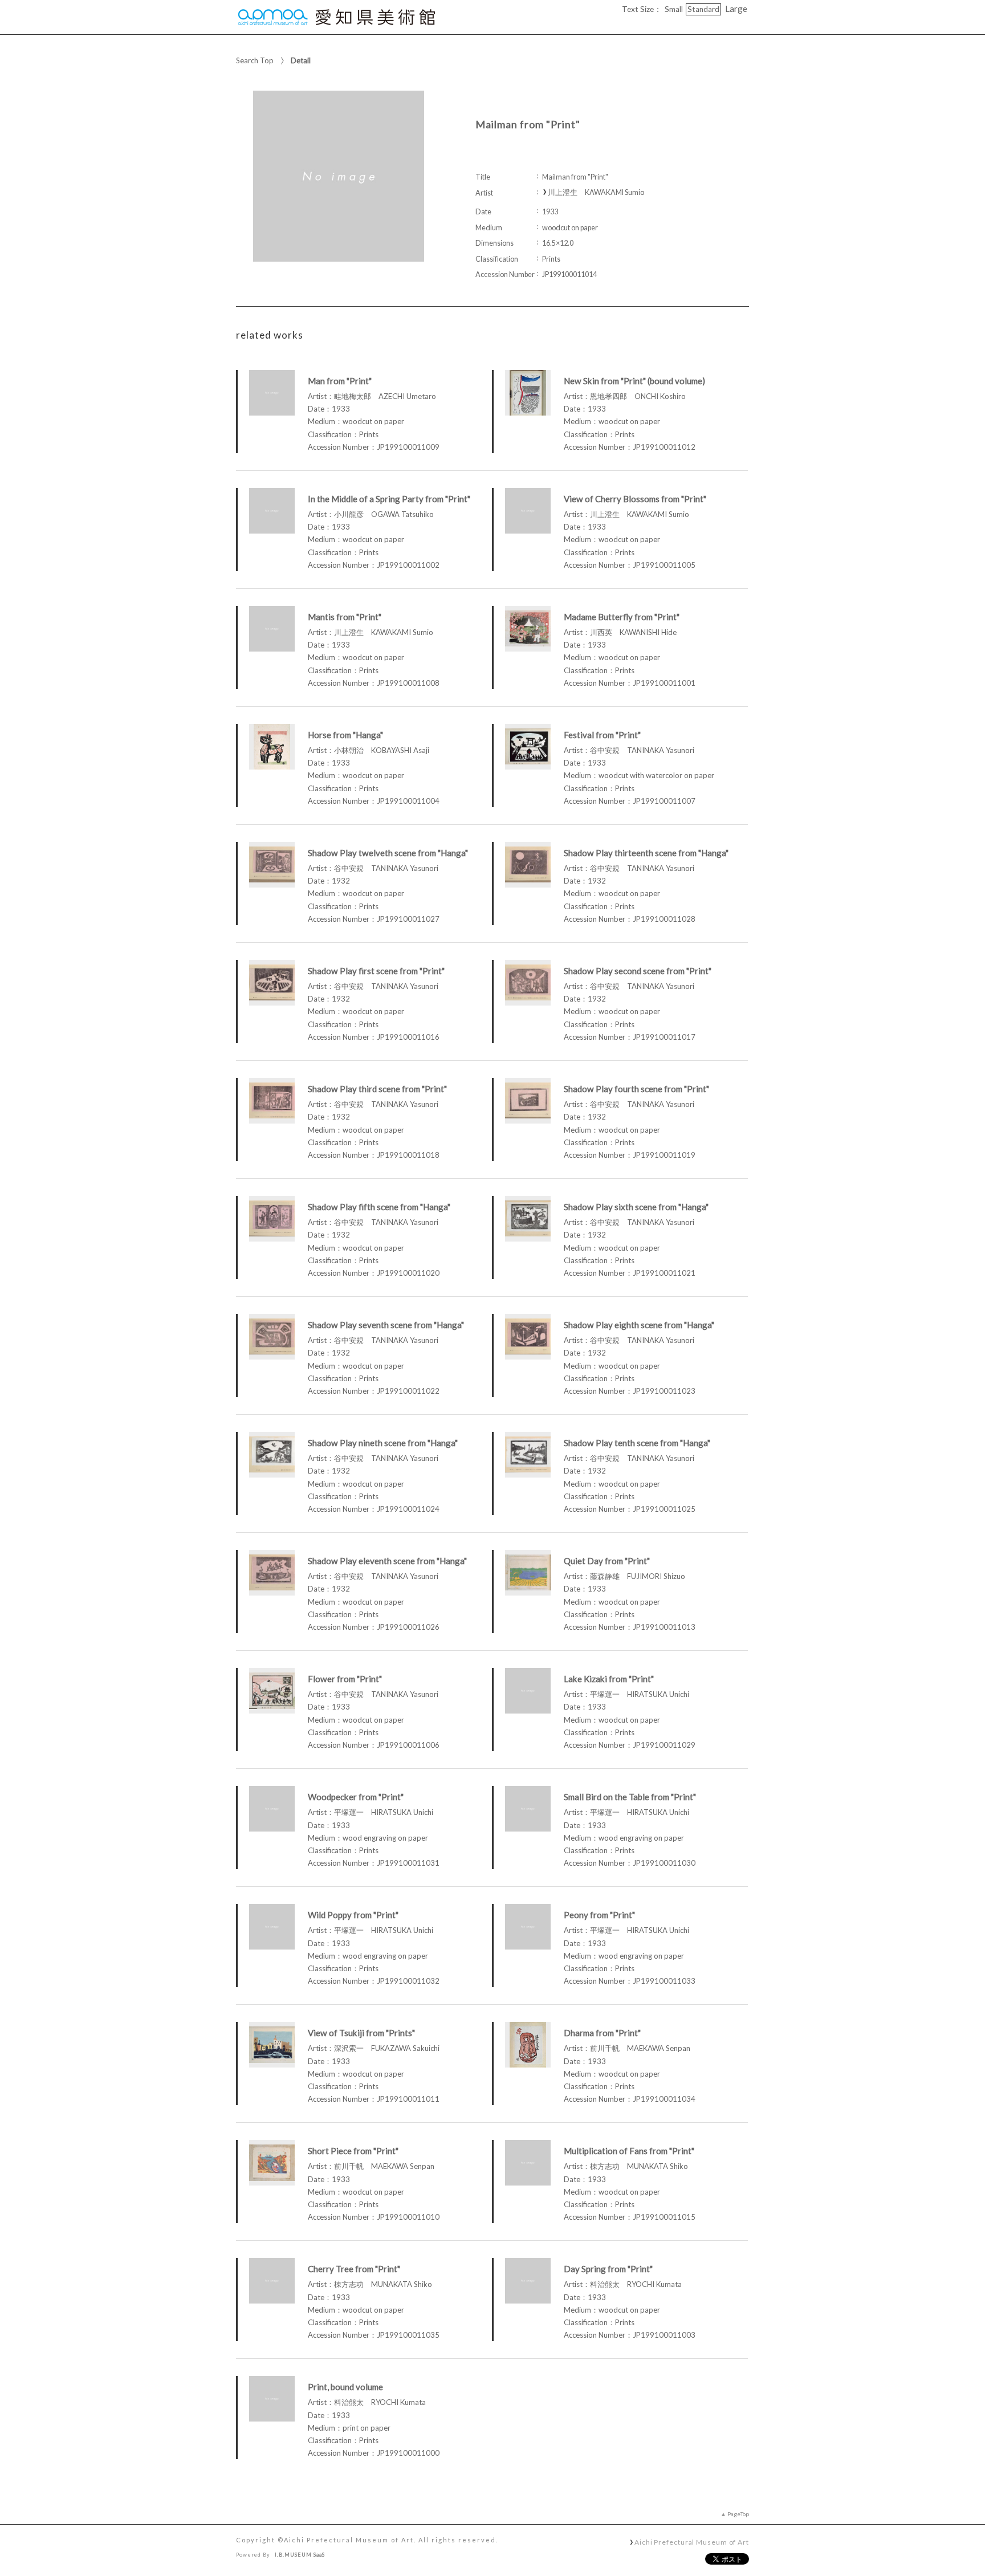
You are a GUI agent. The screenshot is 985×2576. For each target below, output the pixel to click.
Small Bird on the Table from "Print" (630, 1797)
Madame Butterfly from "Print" (622, 617)
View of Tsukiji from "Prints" (361, 2033)
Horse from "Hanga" (345, 735)
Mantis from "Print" (345, 617)
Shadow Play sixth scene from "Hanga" (636, 1207)
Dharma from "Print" (602, 2033)
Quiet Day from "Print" (607, 1561)
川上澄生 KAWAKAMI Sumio (596, 192)
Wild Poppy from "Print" (353, 1915)
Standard (703, 9)
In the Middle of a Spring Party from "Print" (389, 499)
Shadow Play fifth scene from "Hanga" (379, 1207)
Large (736, 9)
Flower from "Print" (345, 1679)
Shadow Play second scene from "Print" (638, 971)
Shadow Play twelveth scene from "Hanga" (388, 853)
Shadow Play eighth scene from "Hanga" (639, 1325)
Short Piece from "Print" (353, 2151)
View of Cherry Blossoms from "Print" (635, 499)
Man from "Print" (340, 381)
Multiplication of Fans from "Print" (629, 2151)
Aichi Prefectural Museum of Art (692, 2542)
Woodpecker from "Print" (356, 1797)
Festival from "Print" (602, 735)
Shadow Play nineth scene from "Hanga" (383, 1443)
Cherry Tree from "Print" (354, 2269)
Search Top (255, 60)
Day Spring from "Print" (608, 2269)
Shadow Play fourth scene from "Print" (636, 1089)
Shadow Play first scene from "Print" (376, 971)
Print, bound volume (345, 2387)
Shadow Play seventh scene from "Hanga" (386, 1325)
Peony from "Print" (599, 1915)
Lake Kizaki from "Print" (609, 1679)
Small (674, 9)
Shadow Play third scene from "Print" (377, 1089)
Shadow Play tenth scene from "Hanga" (637, 1443)
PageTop (738, 2514)
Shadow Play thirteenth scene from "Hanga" (646, 853)
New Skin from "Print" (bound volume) (634, 381)
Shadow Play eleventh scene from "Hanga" (387, 1561)
